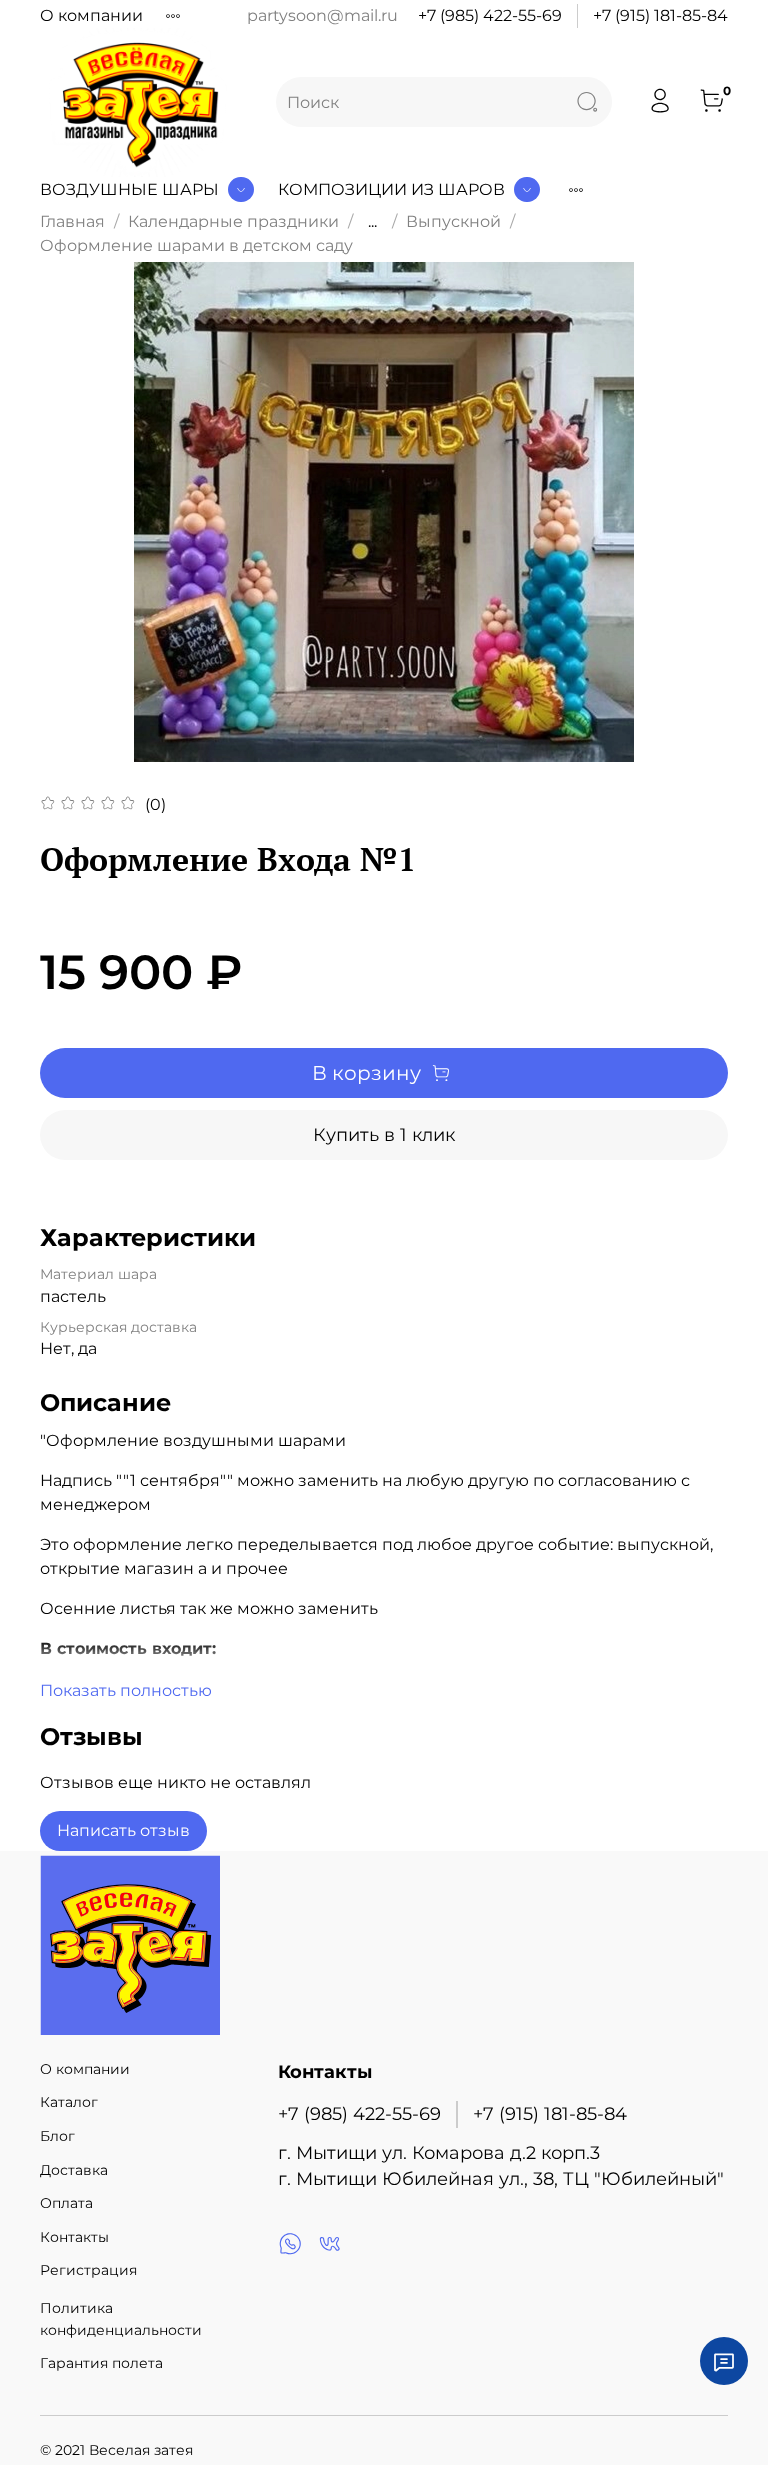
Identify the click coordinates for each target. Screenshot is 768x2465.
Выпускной (453, 221)
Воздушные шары (129, 189)
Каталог (69, 2102)
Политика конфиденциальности (121, 2319)
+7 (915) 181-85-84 (660, 15)
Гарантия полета (101, 2363)
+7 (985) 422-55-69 (490, 15)
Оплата (66, 2203)
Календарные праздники (233, 221)
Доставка (74, 2170)
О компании (91, 15)
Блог (57, 2136)
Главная (72, 221)
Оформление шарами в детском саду (196, 245)
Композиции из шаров (391, 189)
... (372, 222)
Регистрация (88, 2270)
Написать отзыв (123, 1830)
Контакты (74, 2237)
